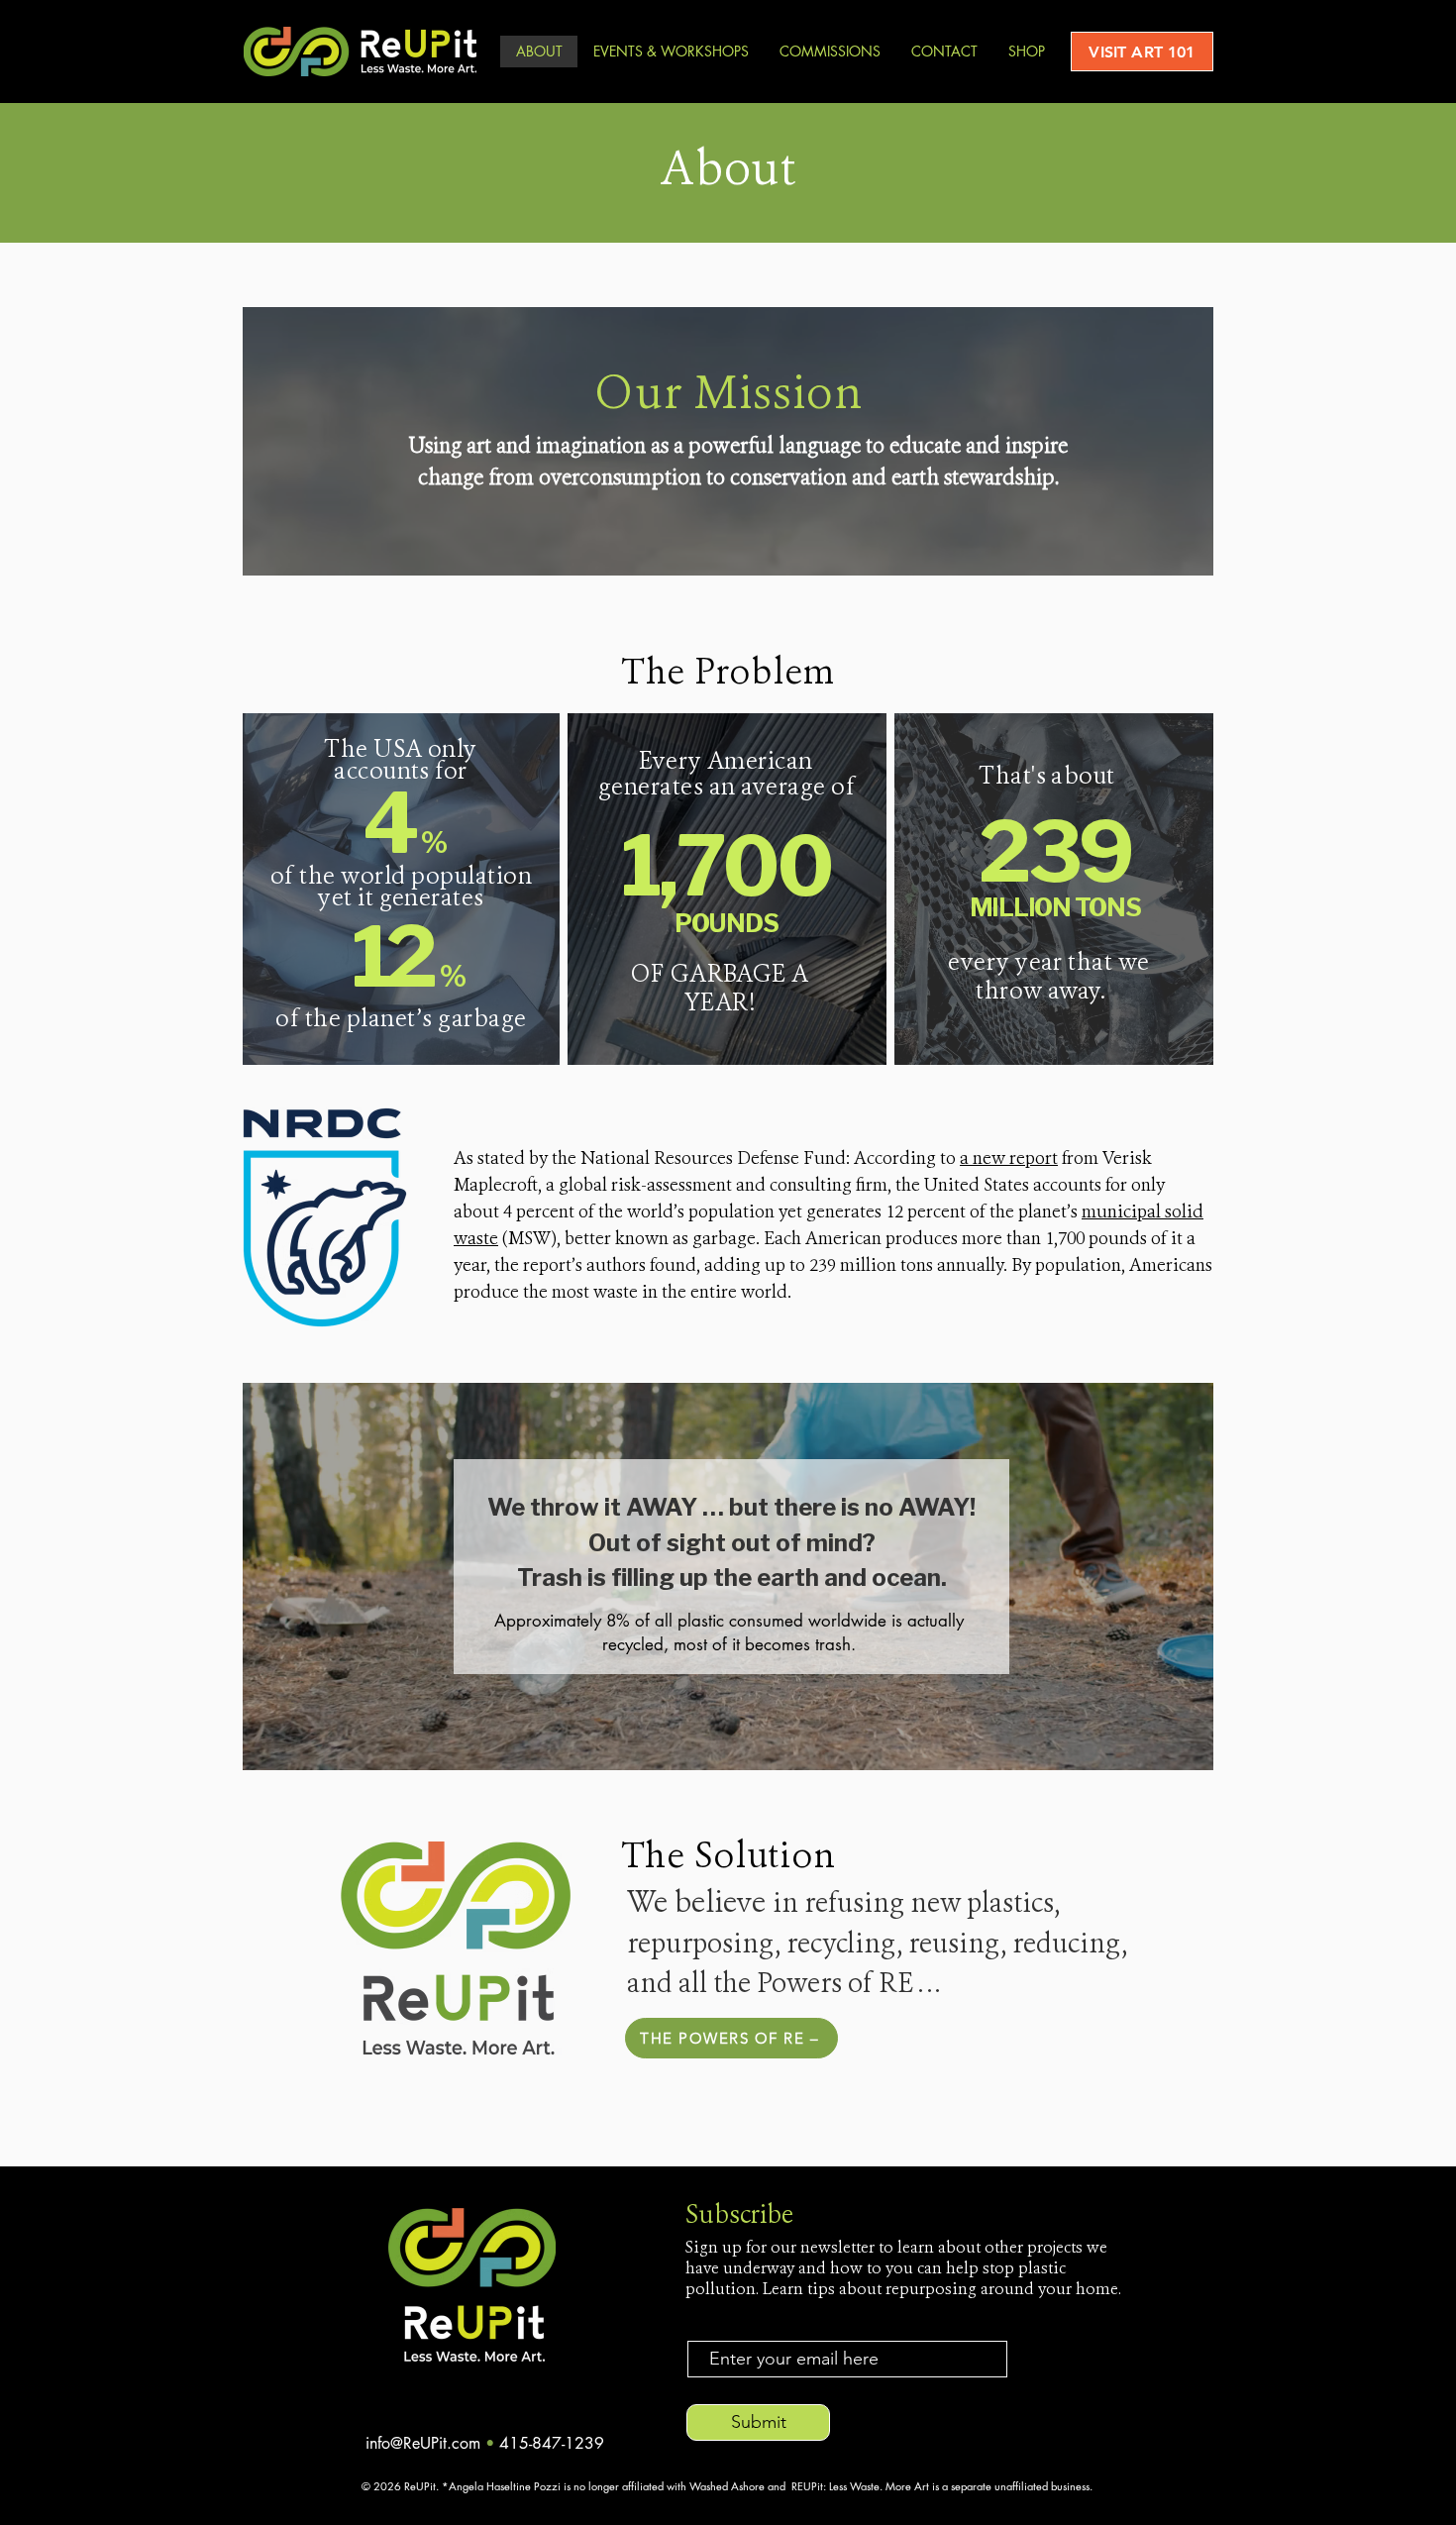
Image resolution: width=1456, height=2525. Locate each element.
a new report (1009, 1159)
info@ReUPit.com (425, 2443)
